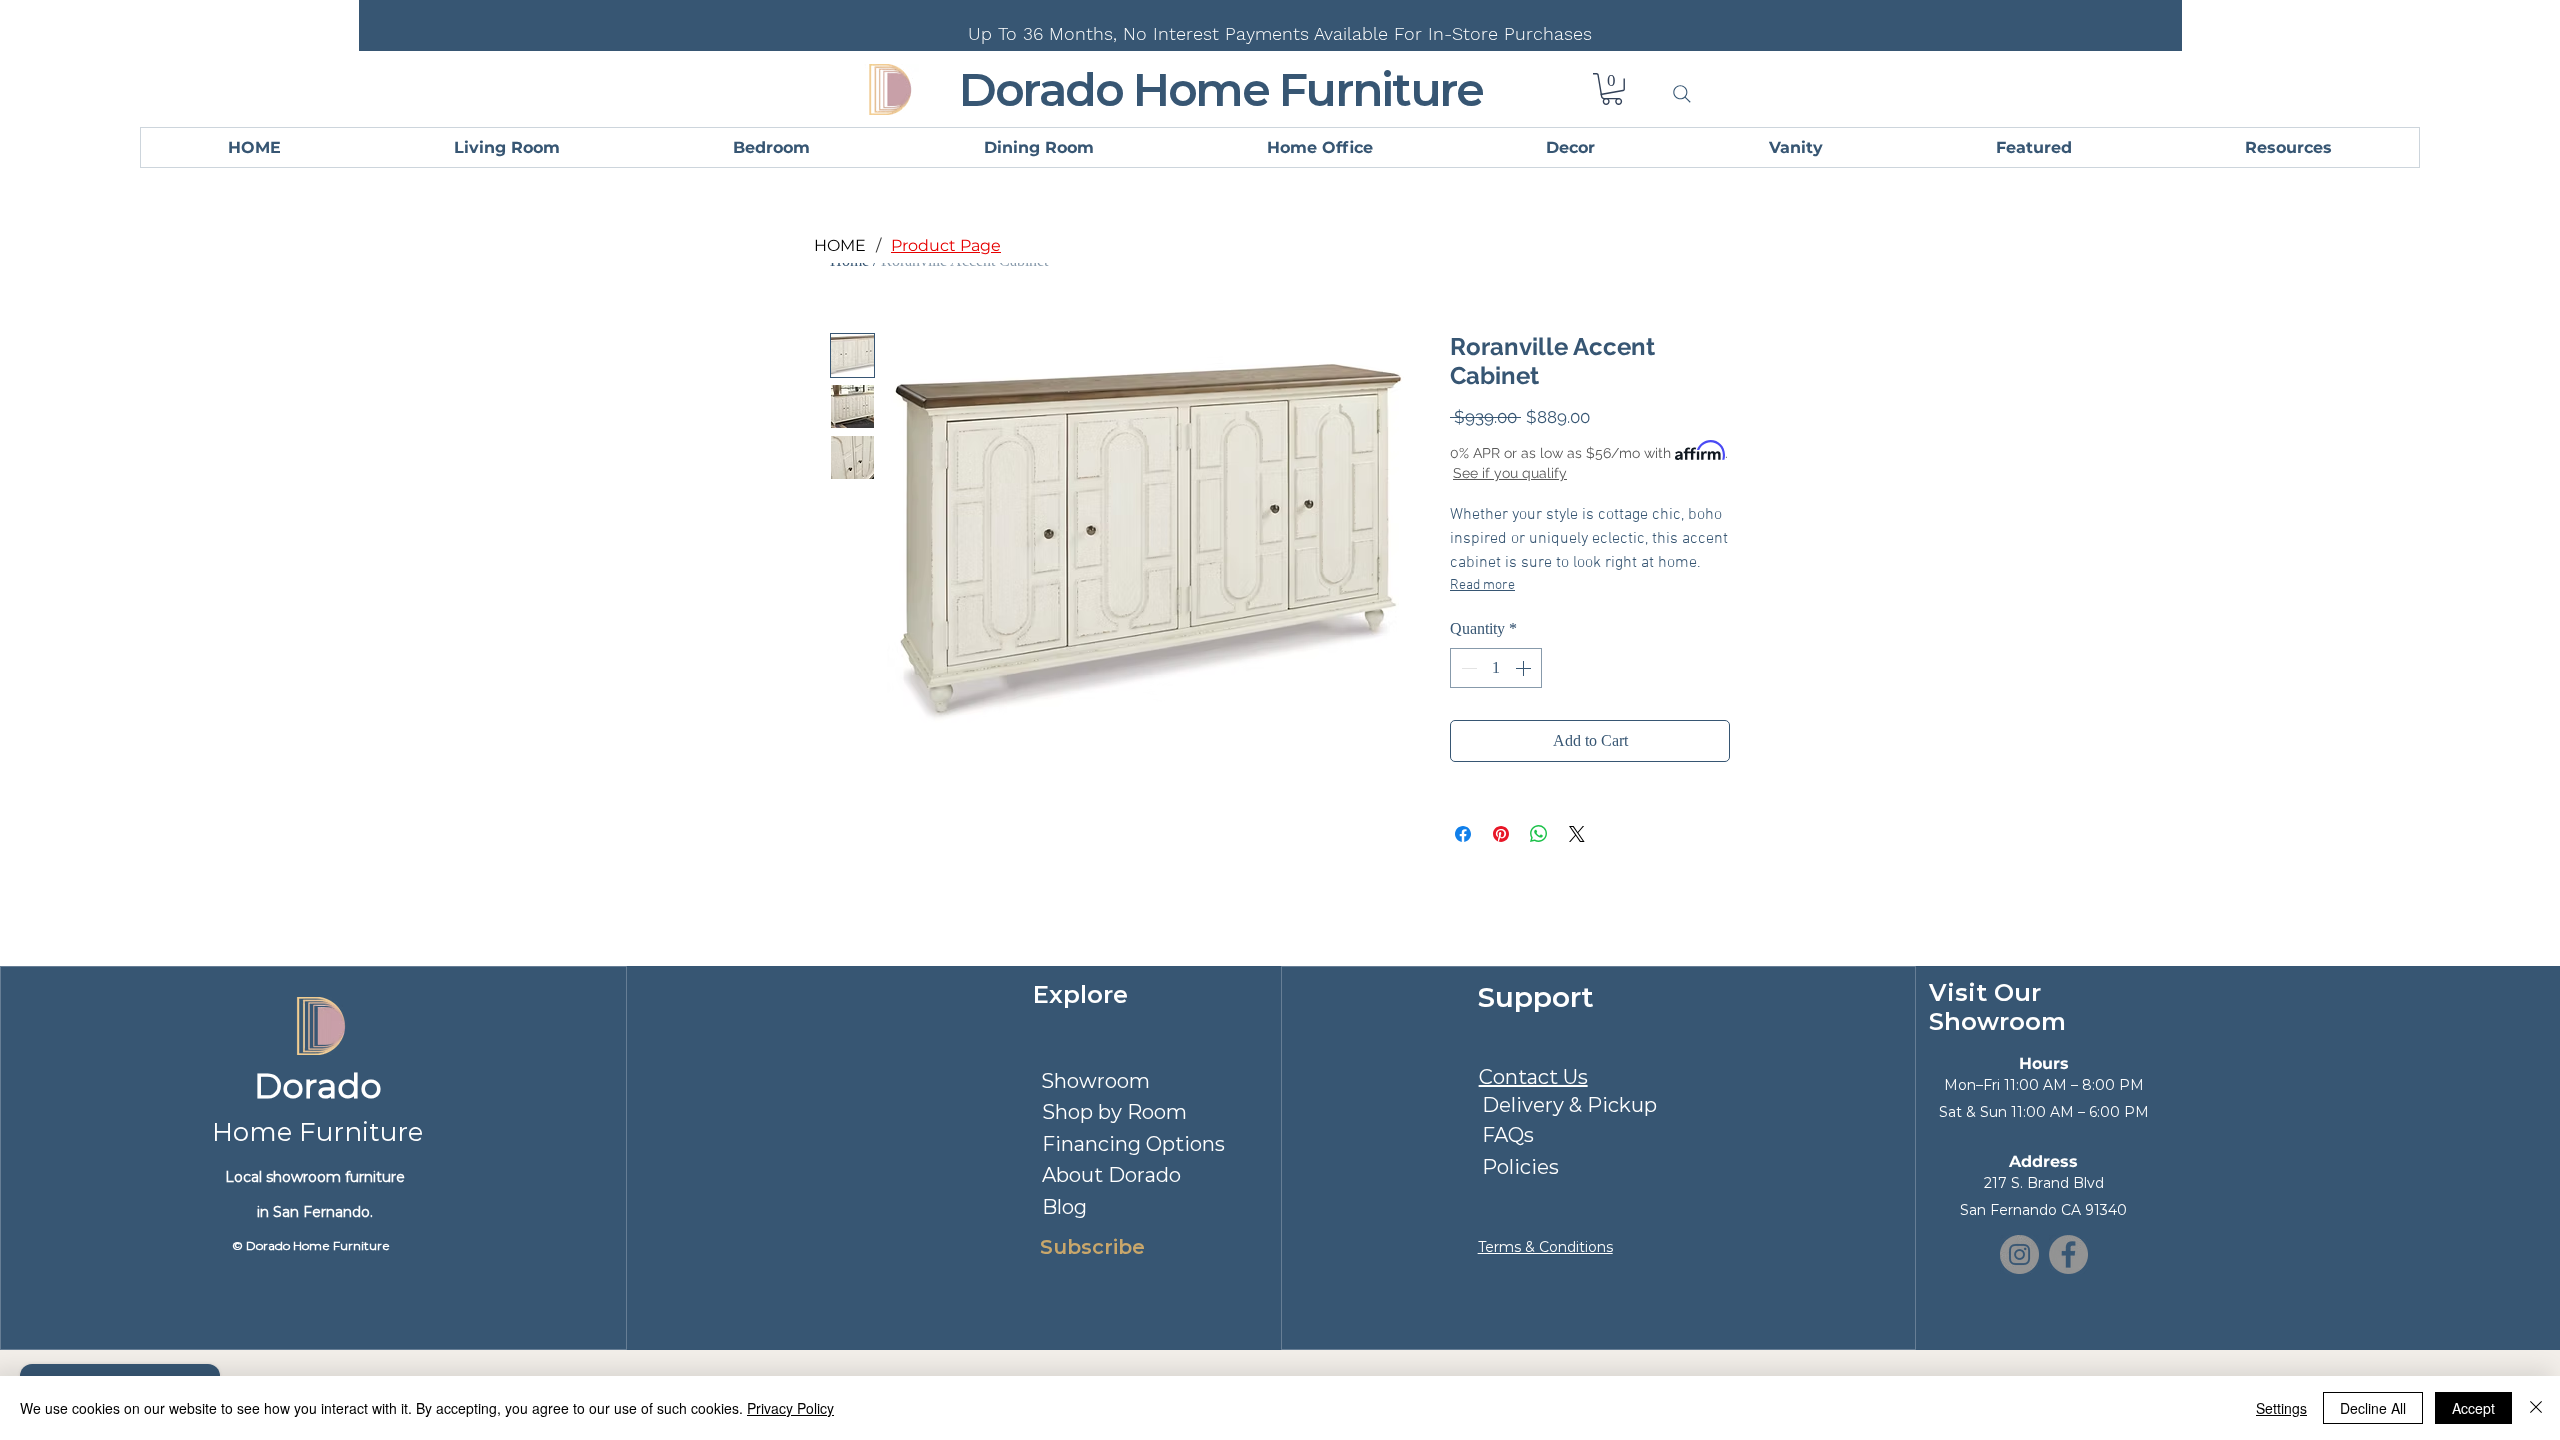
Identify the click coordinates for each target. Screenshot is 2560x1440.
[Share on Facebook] (1463, 834)
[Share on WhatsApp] (1539, 834)
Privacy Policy (790, 1408)
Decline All (2373, 1408)
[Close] (2536, 1408)
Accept (2473, 1408)
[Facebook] (2068, 1254)
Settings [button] (2281, 1408)
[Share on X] (1577, 834)
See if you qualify (1510, 473)
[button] (1612, 89)
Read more (1482, 585)
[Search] (1682, 94)
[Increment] (1525, 668)
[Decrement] (1467, 668)
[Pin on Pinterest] (1501, 834)
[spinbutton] (1496, 668)
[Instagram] (2019, 1254)
